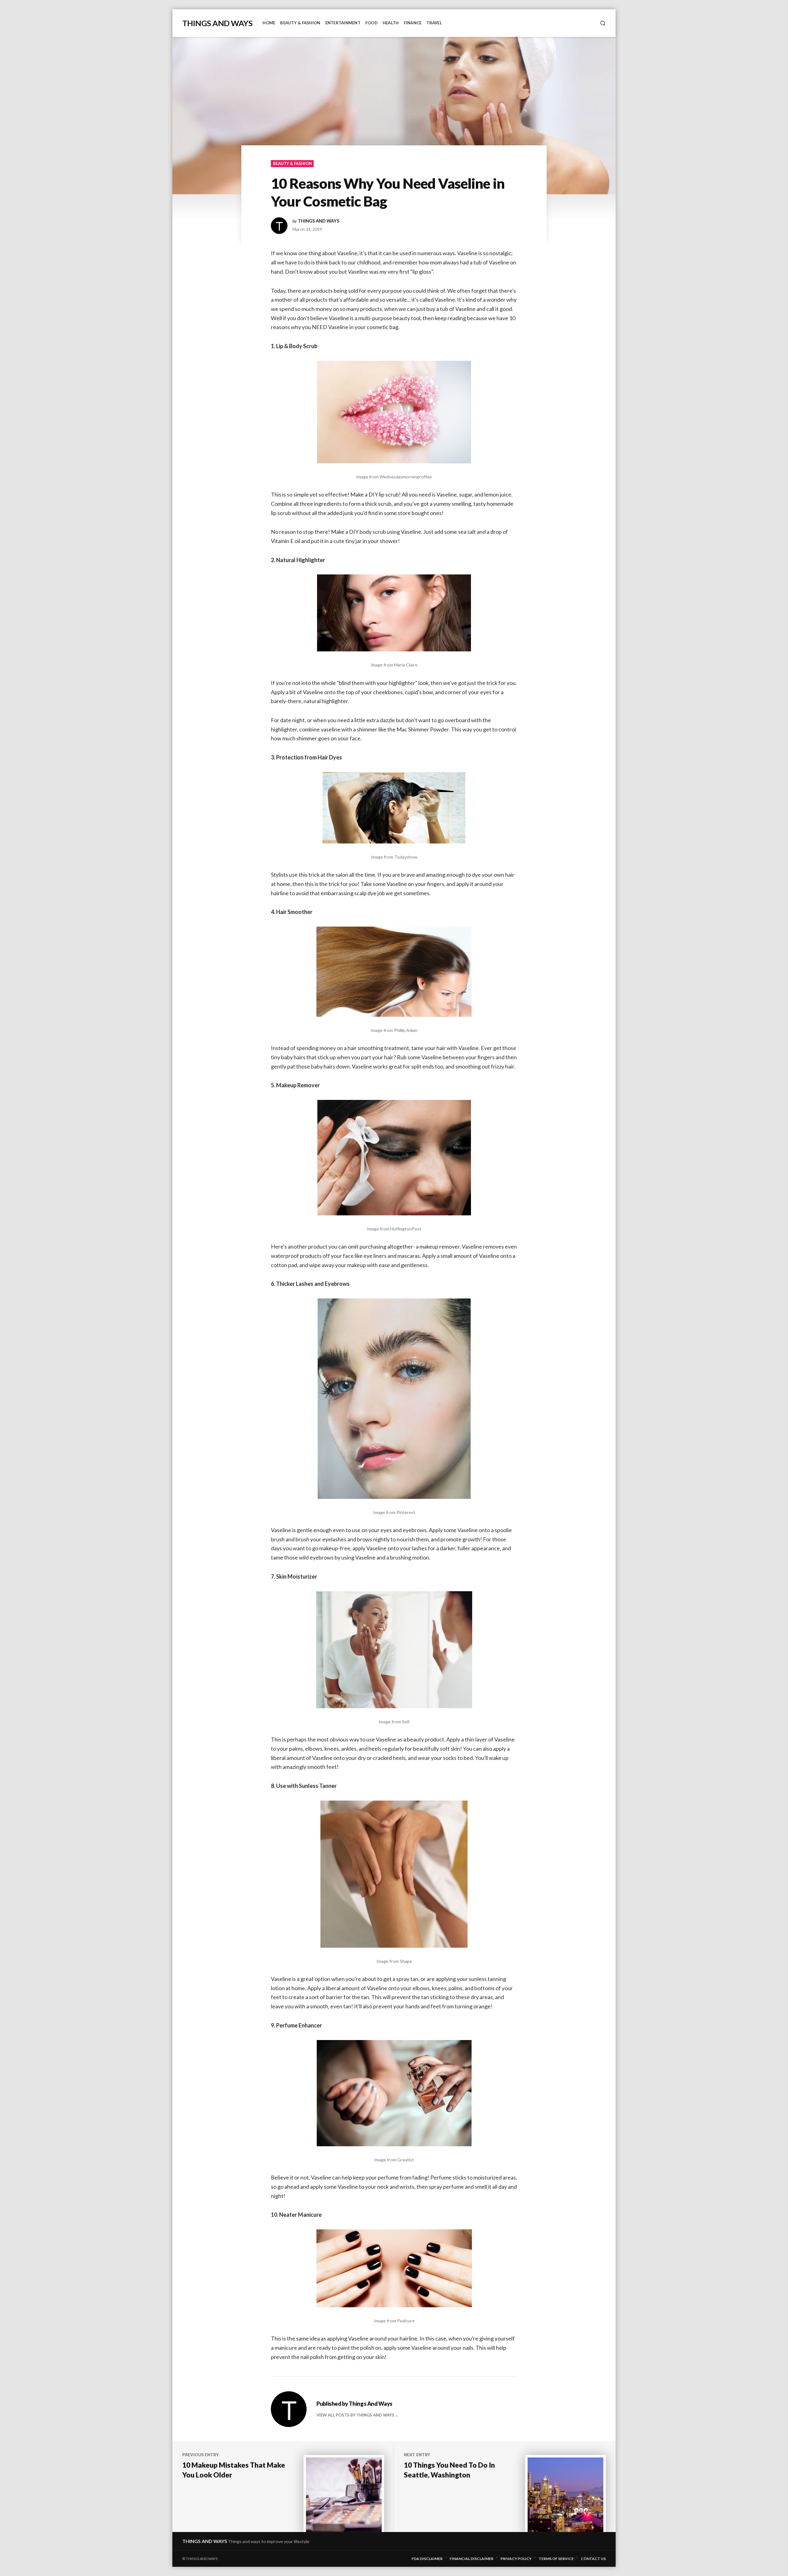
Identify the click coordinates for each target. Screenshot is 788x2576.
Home (269, 23)
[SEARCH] (603, 23)
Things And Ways (217, 23)
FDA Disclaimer (427, 2559)
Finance (413, 23)
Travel (434, 23)
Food (372, 23)
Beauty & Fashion (300, 23)
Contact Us (593, 2559)
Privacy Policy (516, 2559)
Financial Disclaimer (472, 2559)
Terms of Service (556, 2559)
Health (391, 23)
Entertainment (343, 23)
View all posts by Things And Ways (355, 2415)
